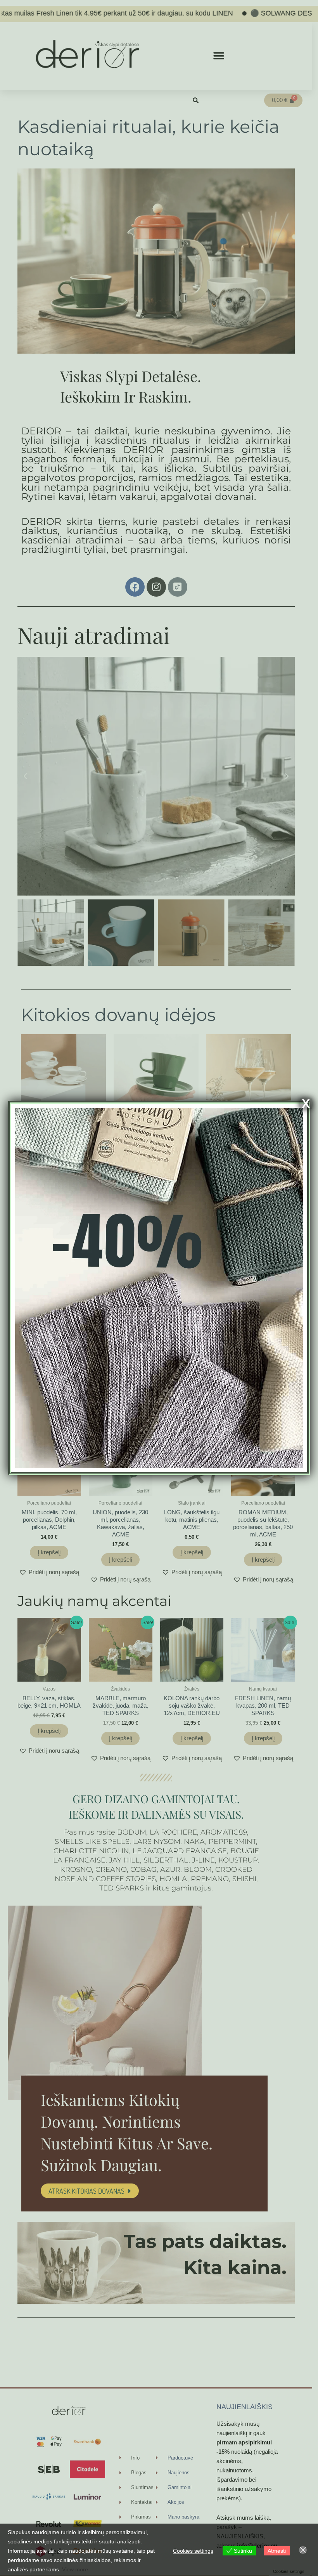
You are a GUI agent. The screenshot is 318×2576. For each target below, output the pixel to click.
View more (75, 2569)
